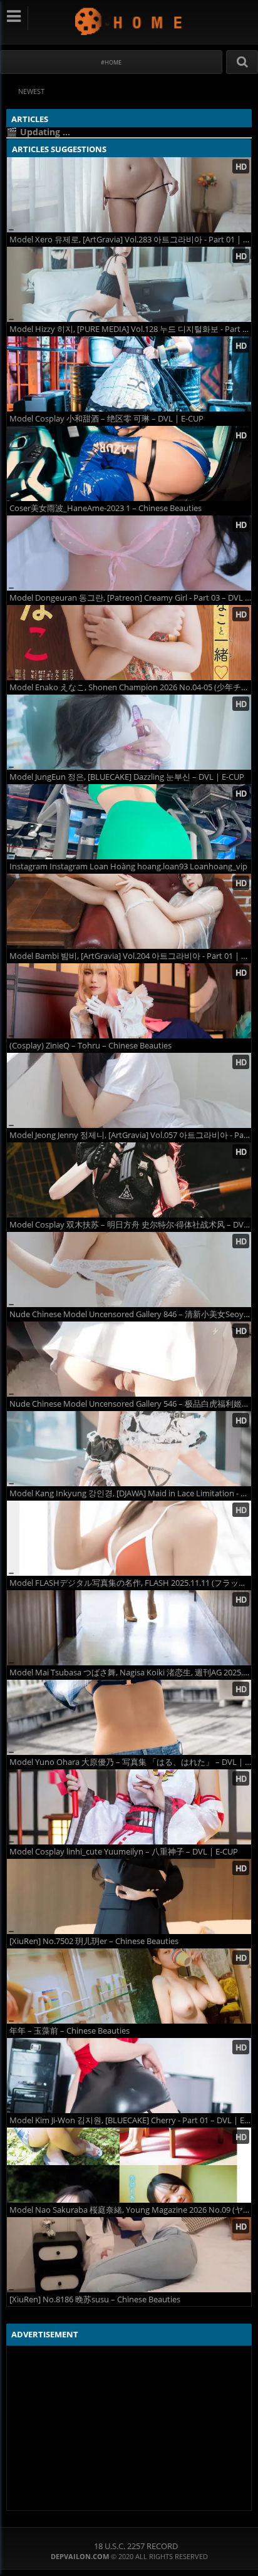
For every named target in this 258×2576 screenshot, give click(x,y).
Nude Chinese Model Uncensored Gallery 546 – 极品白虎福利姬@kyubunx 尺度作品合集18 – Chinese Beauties (130, 1404)
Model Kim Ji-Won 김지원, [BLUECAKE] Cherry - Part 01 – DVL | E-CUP (130, 2120)
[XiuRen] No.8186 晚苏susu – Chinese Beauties (95, 2299)
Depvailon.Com (129, 21)
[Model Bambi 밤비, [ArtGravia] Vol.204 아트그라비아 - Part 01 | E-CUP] (129, 911)
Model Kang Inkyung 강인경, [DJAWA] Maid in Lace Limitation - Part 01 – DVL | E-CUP (130, 1493)
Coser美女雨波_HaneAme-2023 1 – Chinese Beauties (106, 508)
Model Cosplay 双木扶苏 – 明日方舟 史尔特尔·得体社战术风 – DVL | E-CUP (130, 1225)
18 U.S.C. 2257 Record (136, 2546)
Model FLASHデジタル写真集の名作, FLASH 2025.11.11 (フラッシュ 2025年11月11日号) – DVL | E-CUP (130, 1583)
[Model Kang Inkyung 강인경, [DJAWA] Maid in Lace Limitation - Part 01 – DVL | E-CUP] (129, 1449)
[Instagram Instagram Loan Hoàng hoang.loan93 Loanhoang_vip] (129, 822)
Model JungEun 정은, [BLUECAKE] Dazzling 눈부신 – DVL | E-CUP (127, 777)
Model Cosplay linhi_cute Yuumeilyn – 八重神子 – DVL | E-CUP (124, 1852)
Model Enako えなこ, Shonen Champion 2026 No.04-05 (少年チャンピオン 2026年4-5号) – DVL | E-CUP (130, 687)
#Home (111, 62)
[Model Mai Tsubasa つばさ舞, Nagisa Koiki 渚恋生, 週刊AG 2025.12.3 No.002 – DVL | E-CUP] (129, 1628)
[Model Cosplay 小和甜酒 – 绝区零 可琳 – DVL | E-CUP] (129, 374)
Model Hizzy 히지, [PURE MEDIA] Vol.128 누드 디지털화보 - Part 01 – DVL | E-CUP (130, 329)
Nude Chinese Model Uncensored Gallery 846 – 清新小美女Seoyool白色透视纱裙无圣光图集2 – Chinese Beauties (130, 1314)
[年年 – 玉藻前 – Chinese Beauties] (129, 1986)
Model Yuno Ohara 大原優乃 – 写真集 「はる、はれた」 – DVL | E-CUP (130, 1762)
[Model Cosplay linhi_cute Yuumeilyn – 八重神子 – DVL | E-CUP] (129, 1807)
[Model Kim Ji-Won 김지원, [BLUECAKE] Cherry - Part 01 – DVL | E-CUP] (129, 2076)
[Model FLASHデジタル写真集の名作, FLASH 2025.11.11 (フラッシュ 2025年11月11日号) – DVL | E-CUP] (129, 1538)
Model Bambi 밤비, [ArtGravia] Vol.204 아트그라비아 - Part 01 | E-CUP (130, 956)
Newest (31, 91)
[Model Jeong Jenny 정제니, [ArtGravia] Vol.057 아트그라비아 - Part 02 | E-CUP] (129, 1090)
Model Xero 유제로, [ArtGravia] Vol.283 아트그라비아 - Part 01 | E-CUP (130, 240)
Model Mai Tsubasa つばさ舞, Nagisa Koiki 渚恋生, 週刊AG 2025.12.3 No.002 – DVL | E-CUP (130, 1673)
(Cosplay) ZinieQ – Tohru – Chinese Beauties (90, 1046)
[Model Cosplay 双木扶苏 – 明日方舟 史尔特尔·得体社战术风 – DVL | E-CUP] (129, 1180)
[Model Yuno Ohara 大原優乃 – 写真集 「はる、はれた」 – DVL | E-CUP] (129, 1717)
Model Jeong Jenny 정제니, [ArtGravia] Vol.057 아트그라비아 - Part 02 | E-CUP (130, 1135)
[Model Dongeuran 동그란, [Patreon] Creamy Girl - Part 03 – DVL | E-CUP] (129, 553)
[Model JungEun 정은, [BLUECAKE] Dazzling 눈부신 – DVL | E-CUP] (129, 732)
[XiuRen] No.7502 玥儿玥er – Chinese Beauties (94, 1941)
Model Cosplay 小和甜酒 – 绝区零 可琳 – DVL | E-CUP (106, 419)
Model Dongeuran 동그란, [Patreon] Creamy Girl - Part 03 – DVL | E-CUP (130, 598)
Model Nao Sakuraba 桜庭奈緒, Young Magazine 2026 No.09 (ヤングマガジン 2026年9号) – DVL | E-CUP (130, 2210)
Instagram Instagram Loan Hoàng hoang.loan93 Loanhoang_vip (128, 866)
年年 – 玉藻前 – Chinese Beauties (70, 2031)
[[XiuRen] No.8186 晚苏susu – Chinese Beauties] (129, 2255)
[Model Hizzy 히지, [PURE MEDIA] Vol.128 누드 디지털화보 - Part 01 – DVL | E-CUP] (129, 284)
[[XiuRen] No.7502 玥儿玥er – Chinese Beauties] (129, 1896)
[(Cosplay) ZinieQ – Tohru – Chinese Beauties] (129, 1001)
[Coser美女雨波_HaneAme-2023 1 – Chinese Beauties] (129, 463)
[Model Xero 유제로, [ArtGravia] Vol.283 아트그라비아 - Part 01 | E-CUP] (129, 195)
